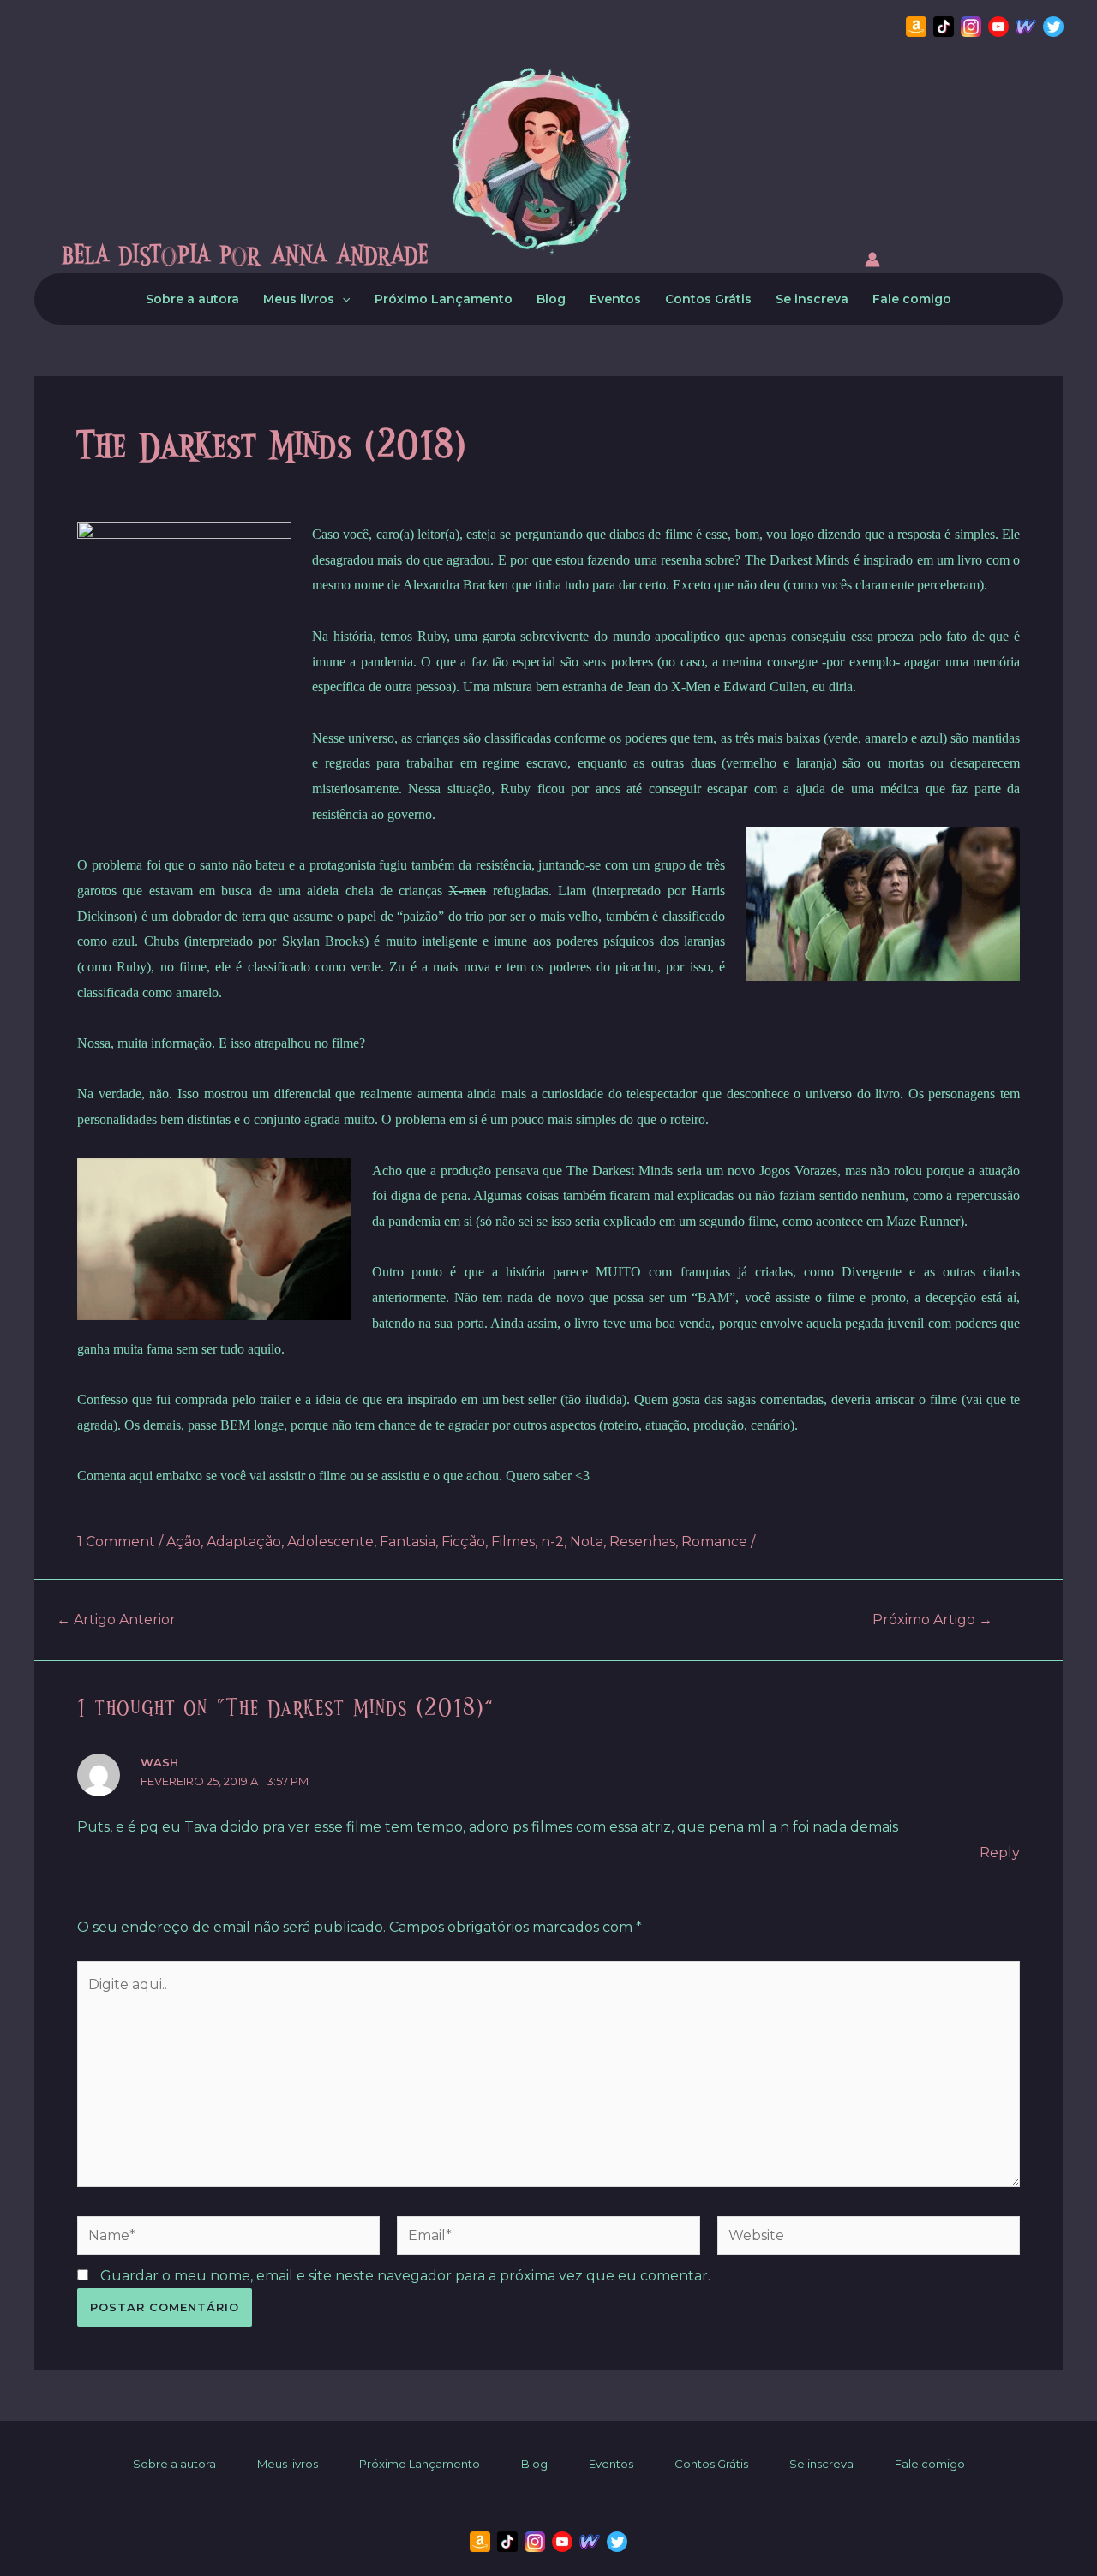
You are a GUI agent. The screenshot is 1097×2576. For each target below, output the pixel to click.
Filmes (513, 1542)
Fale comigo (912, 299)
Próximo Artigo (932, 1620)
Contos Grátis (708, 299)
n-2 (552, 1542)
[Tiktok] (944, 27)
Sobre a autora (192, 299)
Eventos (615, 299)
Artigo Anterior (116, 1620)
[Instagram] (971, 27)
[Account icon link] (872, 263)
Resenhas (642, 1542)
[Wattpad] (1026, 27)
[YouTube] (998, 27)
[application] (342, 299)
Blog (551, 299)
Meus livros (299, 299)
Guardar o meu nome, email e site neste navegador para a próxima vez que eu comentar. (405, 2276)
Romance (714, 1542)
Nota (587, 1542)
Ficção (463, 1542)
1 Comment (116, 1542)
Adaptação (244, 1542)
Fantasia (408, 1542)
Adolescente (330, 1542)
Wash (159, 1762)
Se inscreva (812, 299)
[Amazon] (916, 27)
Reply (1000, 1853)
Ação (183, 1542)
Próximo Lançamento (444, 299)
